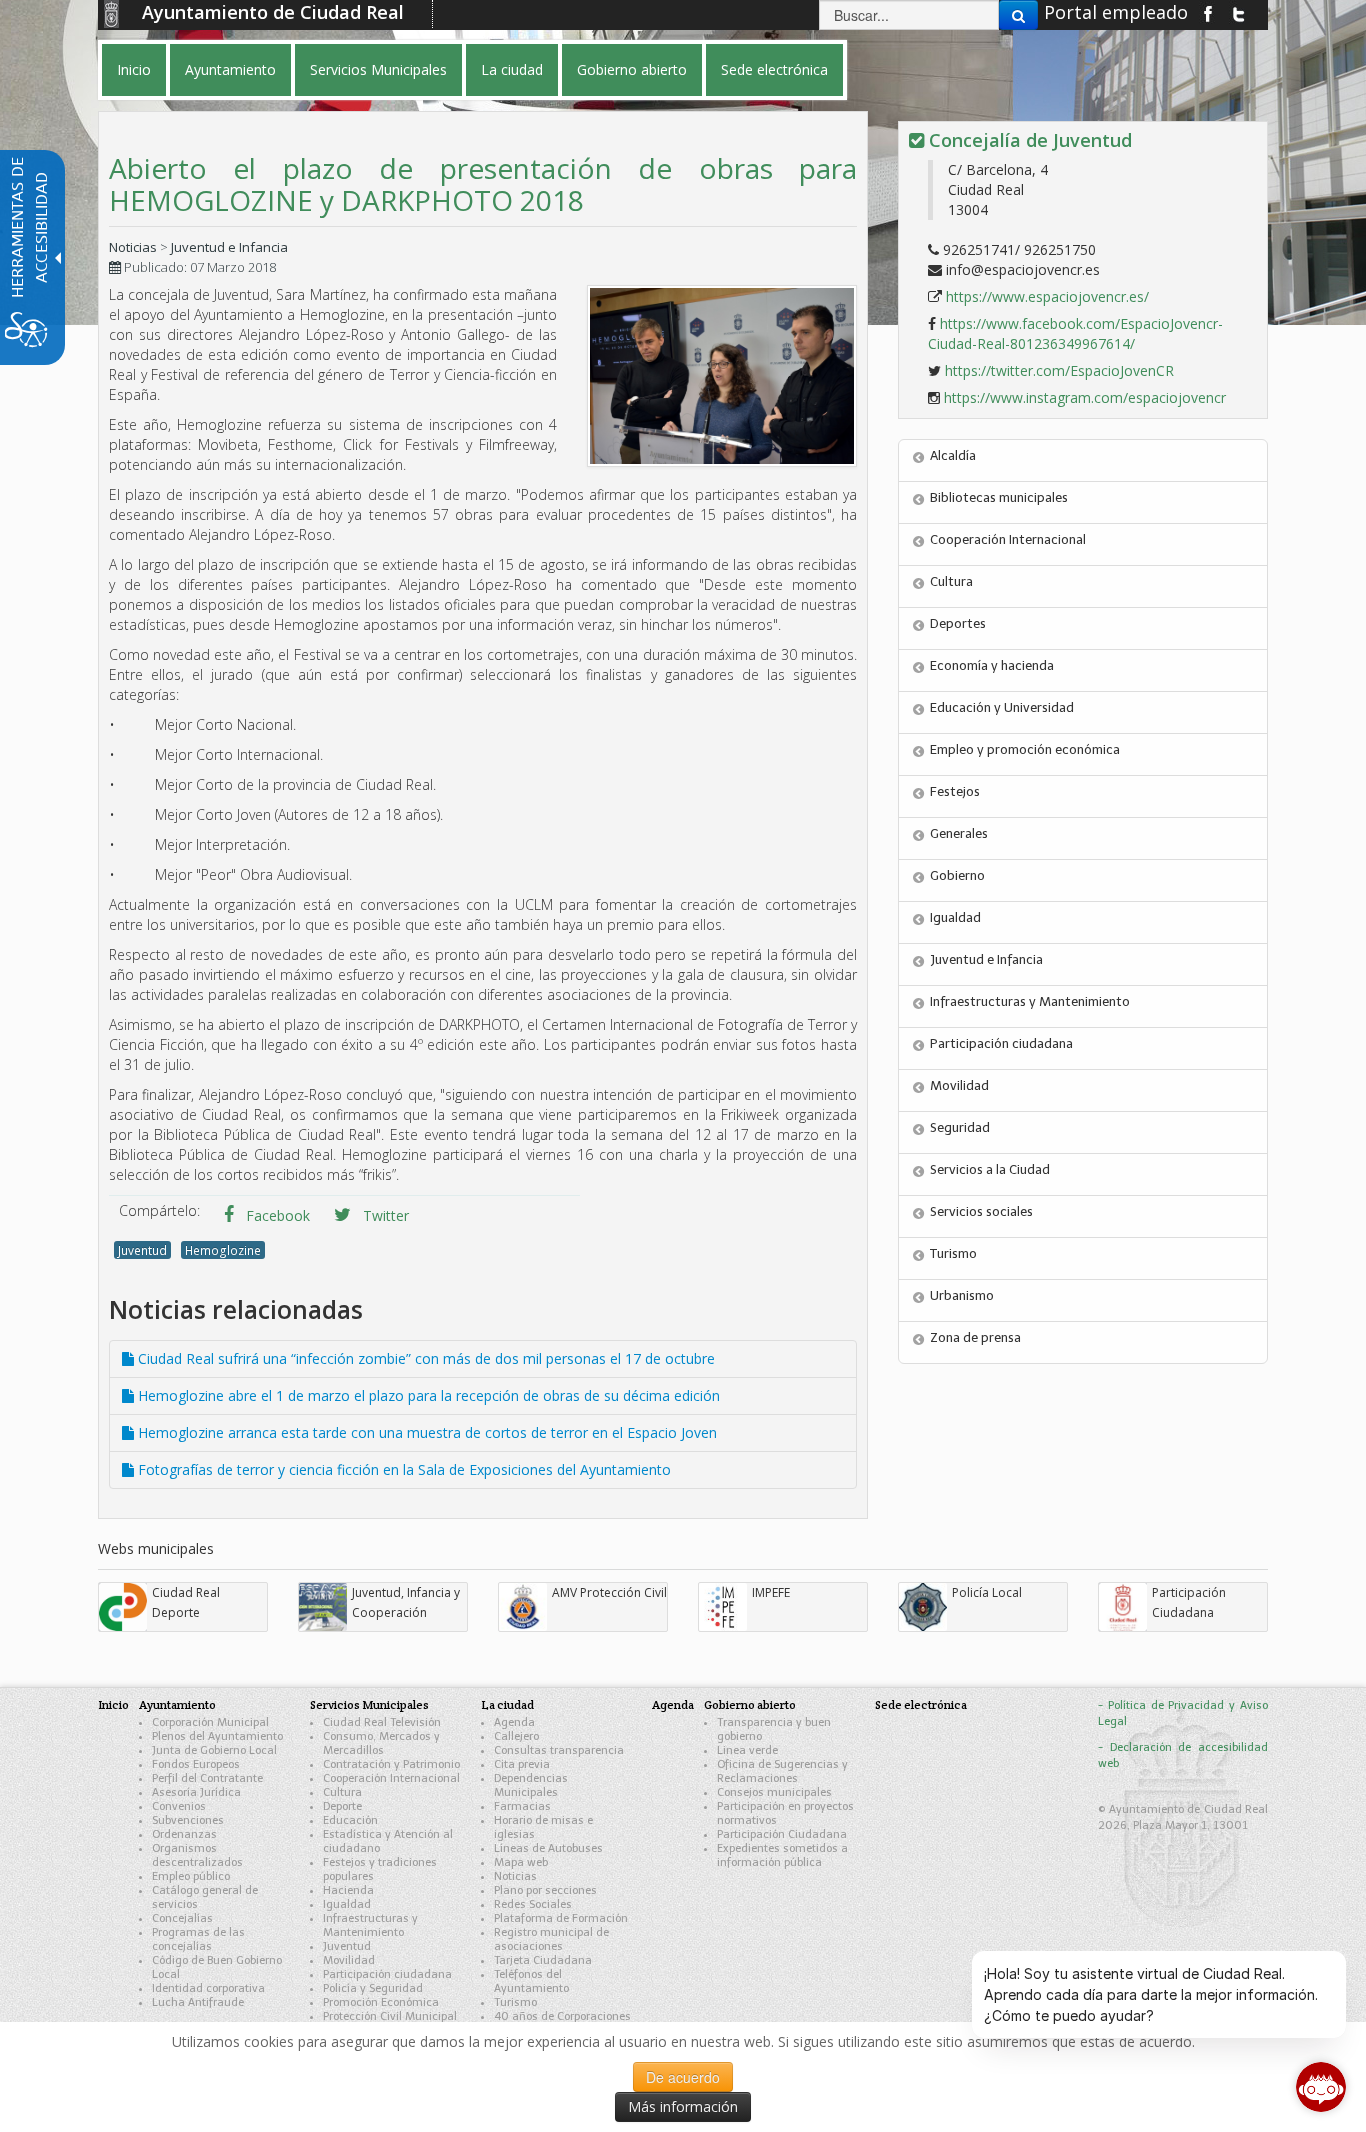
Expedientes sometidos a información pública (782, 1855)
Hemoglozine (223, 1250)
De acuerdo (683, 2077)
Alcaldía (953, 455)
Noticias (133, 247)
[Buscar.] (1018, 15)
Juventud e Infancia (229, 247)
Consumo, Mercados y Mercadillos (381, 1743)
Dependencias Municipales (531, 1785)
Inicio (113, 1704)
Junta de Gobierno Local (214, 1750)
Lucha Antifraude (198, 2002)
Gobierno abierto (750, 1704)
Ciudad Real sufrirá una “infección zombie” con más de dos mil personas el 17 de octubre (424, 1358)
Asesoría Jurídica (196, 1792)
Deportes (958, 623)
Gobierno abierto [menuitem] (632, 69)
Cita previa (522, 1764)
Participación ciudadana (1001, 1043)
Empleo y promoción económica (1025, 749)
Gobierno (957, 875)
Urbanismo (962, 1295)
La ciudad (507, 1704)
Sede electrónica (921, 1704)
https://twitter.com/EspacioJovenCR (1059, 370)
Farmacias (522, 1806)
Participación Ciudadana (782, 1834)
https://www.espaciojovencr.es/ (1047, 296)
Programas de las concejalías (198, 1939)
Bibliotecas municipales (999, 497)
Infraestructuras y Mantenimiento (1030, 1001)
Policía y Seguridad (373, 1988)
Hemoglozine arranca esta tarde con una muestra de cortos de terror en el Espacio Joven (425, 1432)
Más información (683, 2106)
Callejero (516, 1736)
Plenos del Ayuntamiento (217, 1736)
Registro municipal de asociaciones (551, 1939)
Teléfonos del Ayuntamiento (531, 1981)
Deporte (342, 1806)
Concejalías (182, 1918)
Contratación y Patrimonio (391, 1764)
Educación (350, 1820)
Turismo (953, 1253)
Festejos (955, 791)
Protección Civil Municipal (390, 2016)
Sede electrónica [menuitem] (774, 69)
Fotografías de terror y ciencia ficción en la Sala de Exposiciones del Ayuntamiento (402, 1469)
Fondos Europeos (196, 1764)
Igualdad (955, 917)
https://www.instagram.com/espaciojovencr (1085, 397)
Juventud (142, 1250)
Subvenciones (188, 1820)
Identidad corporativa (208, 1988)
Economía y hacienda (992, 665)
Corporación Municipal (210, 1722)
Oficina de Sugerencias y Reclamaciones (782, 1771)
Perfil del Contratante (207, 1778)
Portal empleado (1116, 12)
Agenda (514, 1722)
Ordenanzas (184, 1834)
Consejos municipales (774, 1792)
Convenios (179, 1806)
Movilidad (959, 1085)
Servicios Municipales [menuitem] (378, 69)
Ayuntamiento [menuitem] (230, 69)
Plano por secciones (545, 1890)
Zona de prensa (975, 1337)
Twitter (384, 1215)
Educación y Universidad (1002, 707)
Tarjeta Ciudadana (543, 1960)
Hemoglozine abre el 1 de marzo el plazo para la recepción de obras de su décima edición (427, 1395)
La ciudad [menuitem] (512, 69)
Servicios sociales (981, 1211)
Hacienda (348, 1890)
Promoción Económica (381, 2002)
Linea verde (747, 1750)
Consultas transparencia (559, 1750)
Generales (959, 833)
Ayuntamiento (177, 1704)
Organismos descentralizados (197, 1855)
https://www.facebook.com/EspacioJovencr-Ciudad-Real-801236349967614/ (1075, 333)
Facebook (276, 1215)
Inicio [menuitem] (134, 69)
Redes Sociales (533, 1904)
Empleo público (191, 1876)
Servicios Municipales (369, 1704)
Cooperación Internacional (1008, 539)
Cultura (951, 581)
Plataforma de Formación (561, 1918)
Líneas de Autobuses (548, 1848)
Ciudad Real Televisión (382, 1722)
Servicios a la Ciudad (990, 1169)
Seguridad (960, 1127)
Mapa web (521, 1862)
